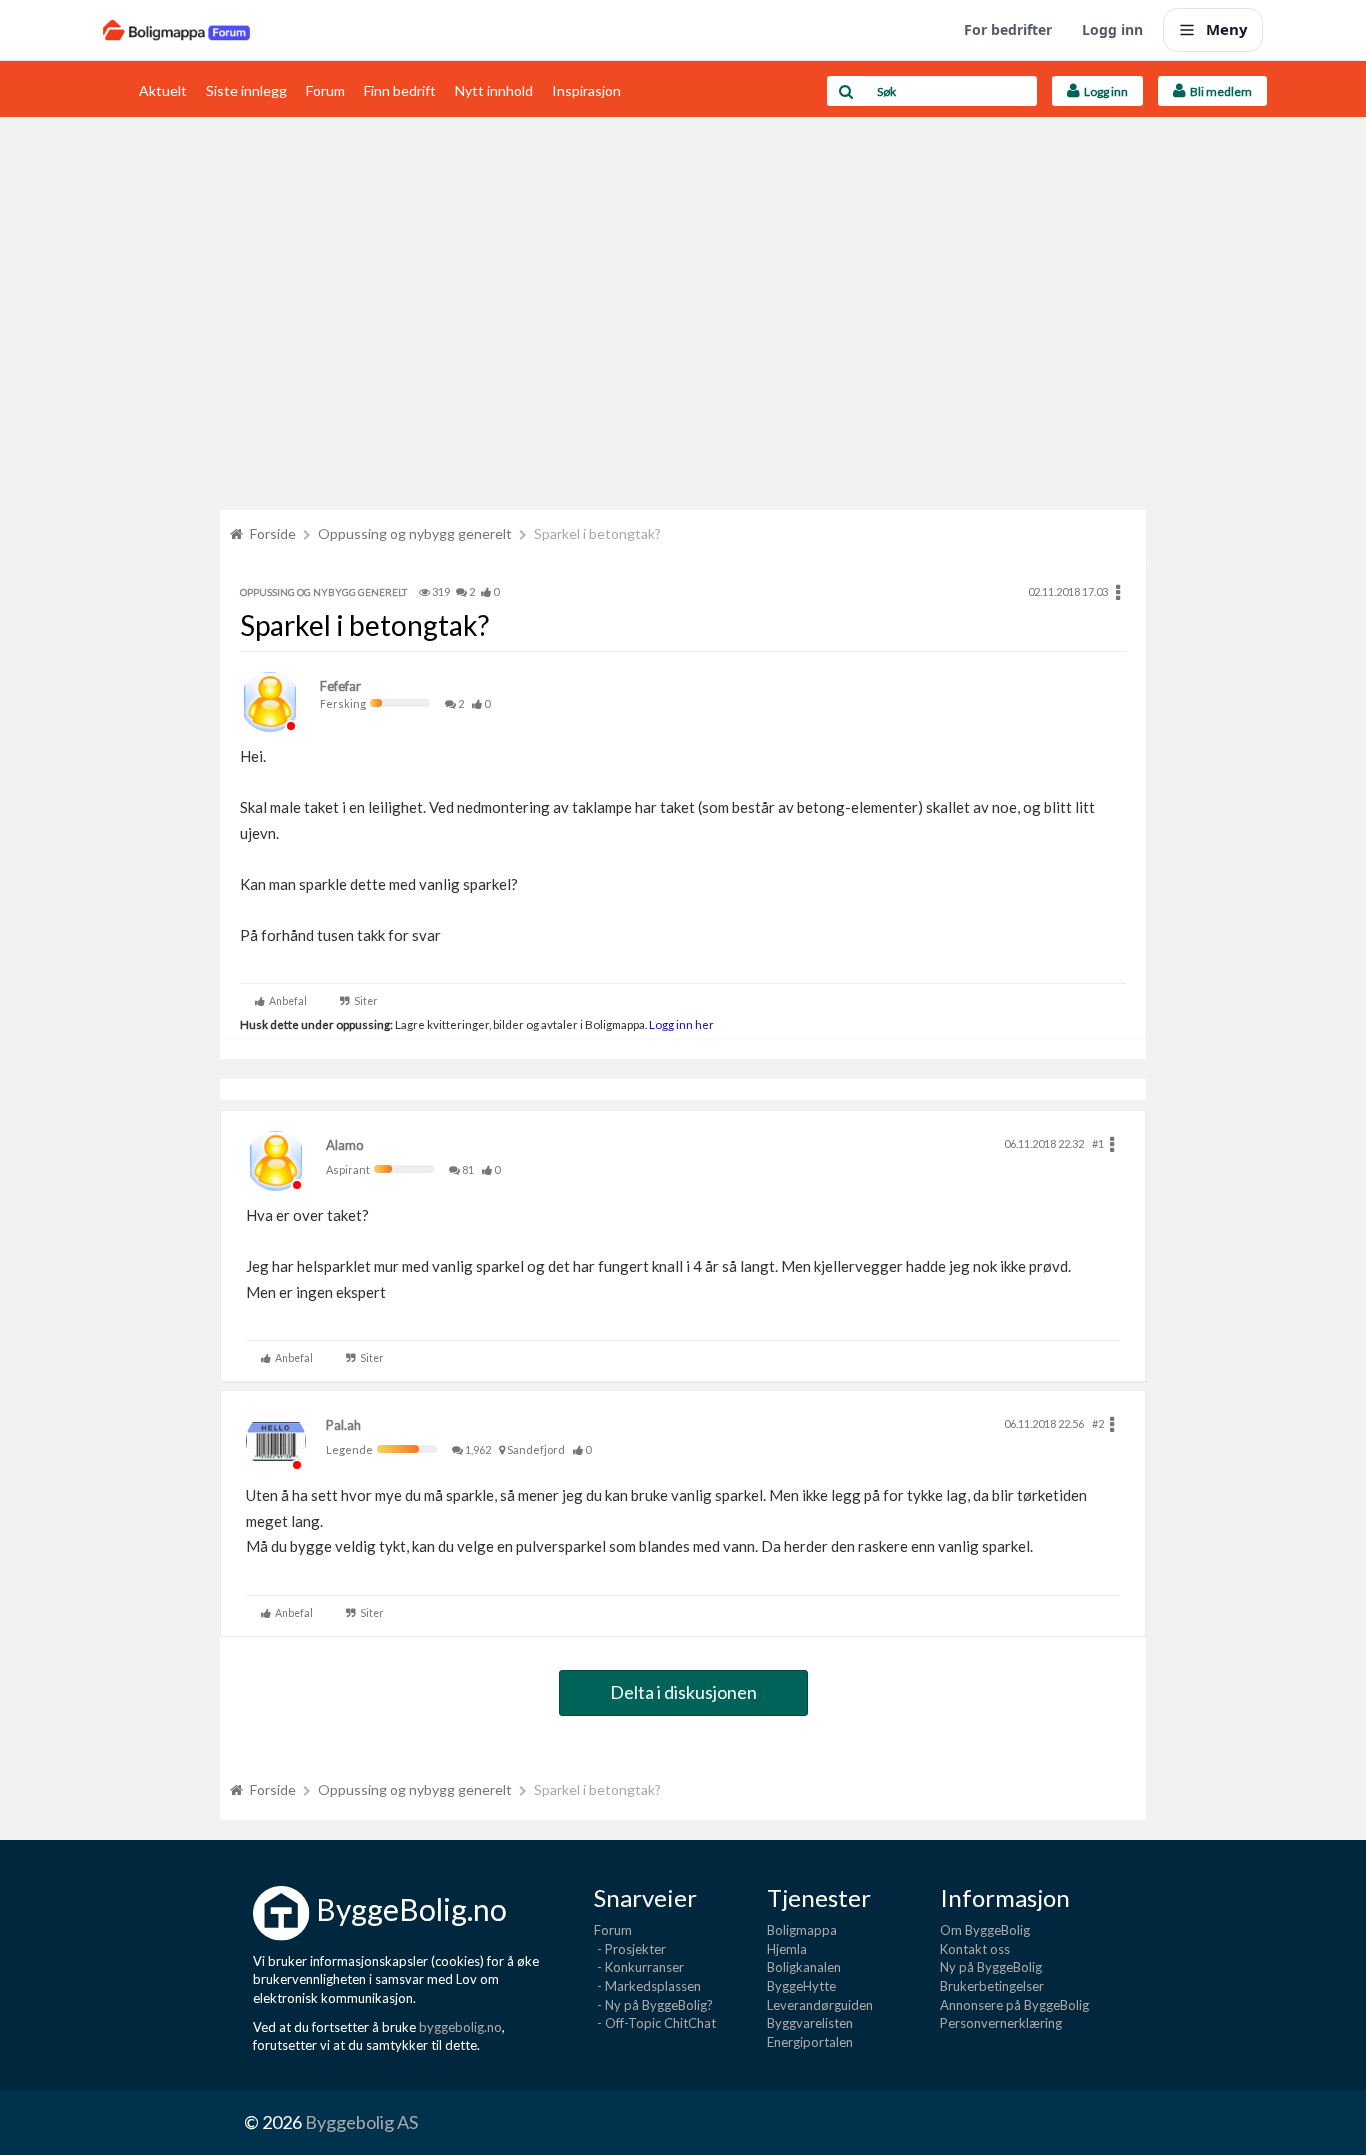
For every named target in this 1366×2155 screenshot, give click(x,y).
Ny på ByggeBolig (991, 1967)
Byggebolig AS (361, 2122)
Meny (1227, 29)
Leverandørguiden (820, 2005)
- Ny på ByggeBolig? (653, 2005)
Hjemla (787, 1949)
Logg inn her (680, 1024)
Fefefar (340, 686)
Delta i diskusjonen (683, 1692)
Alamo (345, 1145)
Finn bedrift (400, 90)
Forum (325, 90)
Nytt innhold (494, 90)
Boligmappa (802, 1930)
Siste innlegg (246, 90)
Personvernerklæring (1001, 2023)
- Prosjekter (630, 1949)
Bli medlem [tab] (1219, 91)
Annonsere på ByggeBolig (1014, 2005)
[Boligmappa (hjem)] (176, 30)
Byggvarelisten (810, 2023)
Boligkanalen (804, 1967)
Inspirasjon (586, 90)
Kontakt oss (975, 1949)
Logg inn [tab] (1104, 91)
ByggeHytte (801, 1986)
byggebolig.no (460, 2027)
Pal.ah (343, 1425)
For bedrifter (1008, 29)
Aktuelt (163, 90)
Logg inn (1112, 29)
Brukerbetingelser (992, 1986)
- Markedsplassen (647, 1986)
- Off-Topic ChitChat (655, 2023)
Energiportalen (810, 2042)
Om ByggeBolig (985, 1930)
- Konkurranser (639, 1967)
